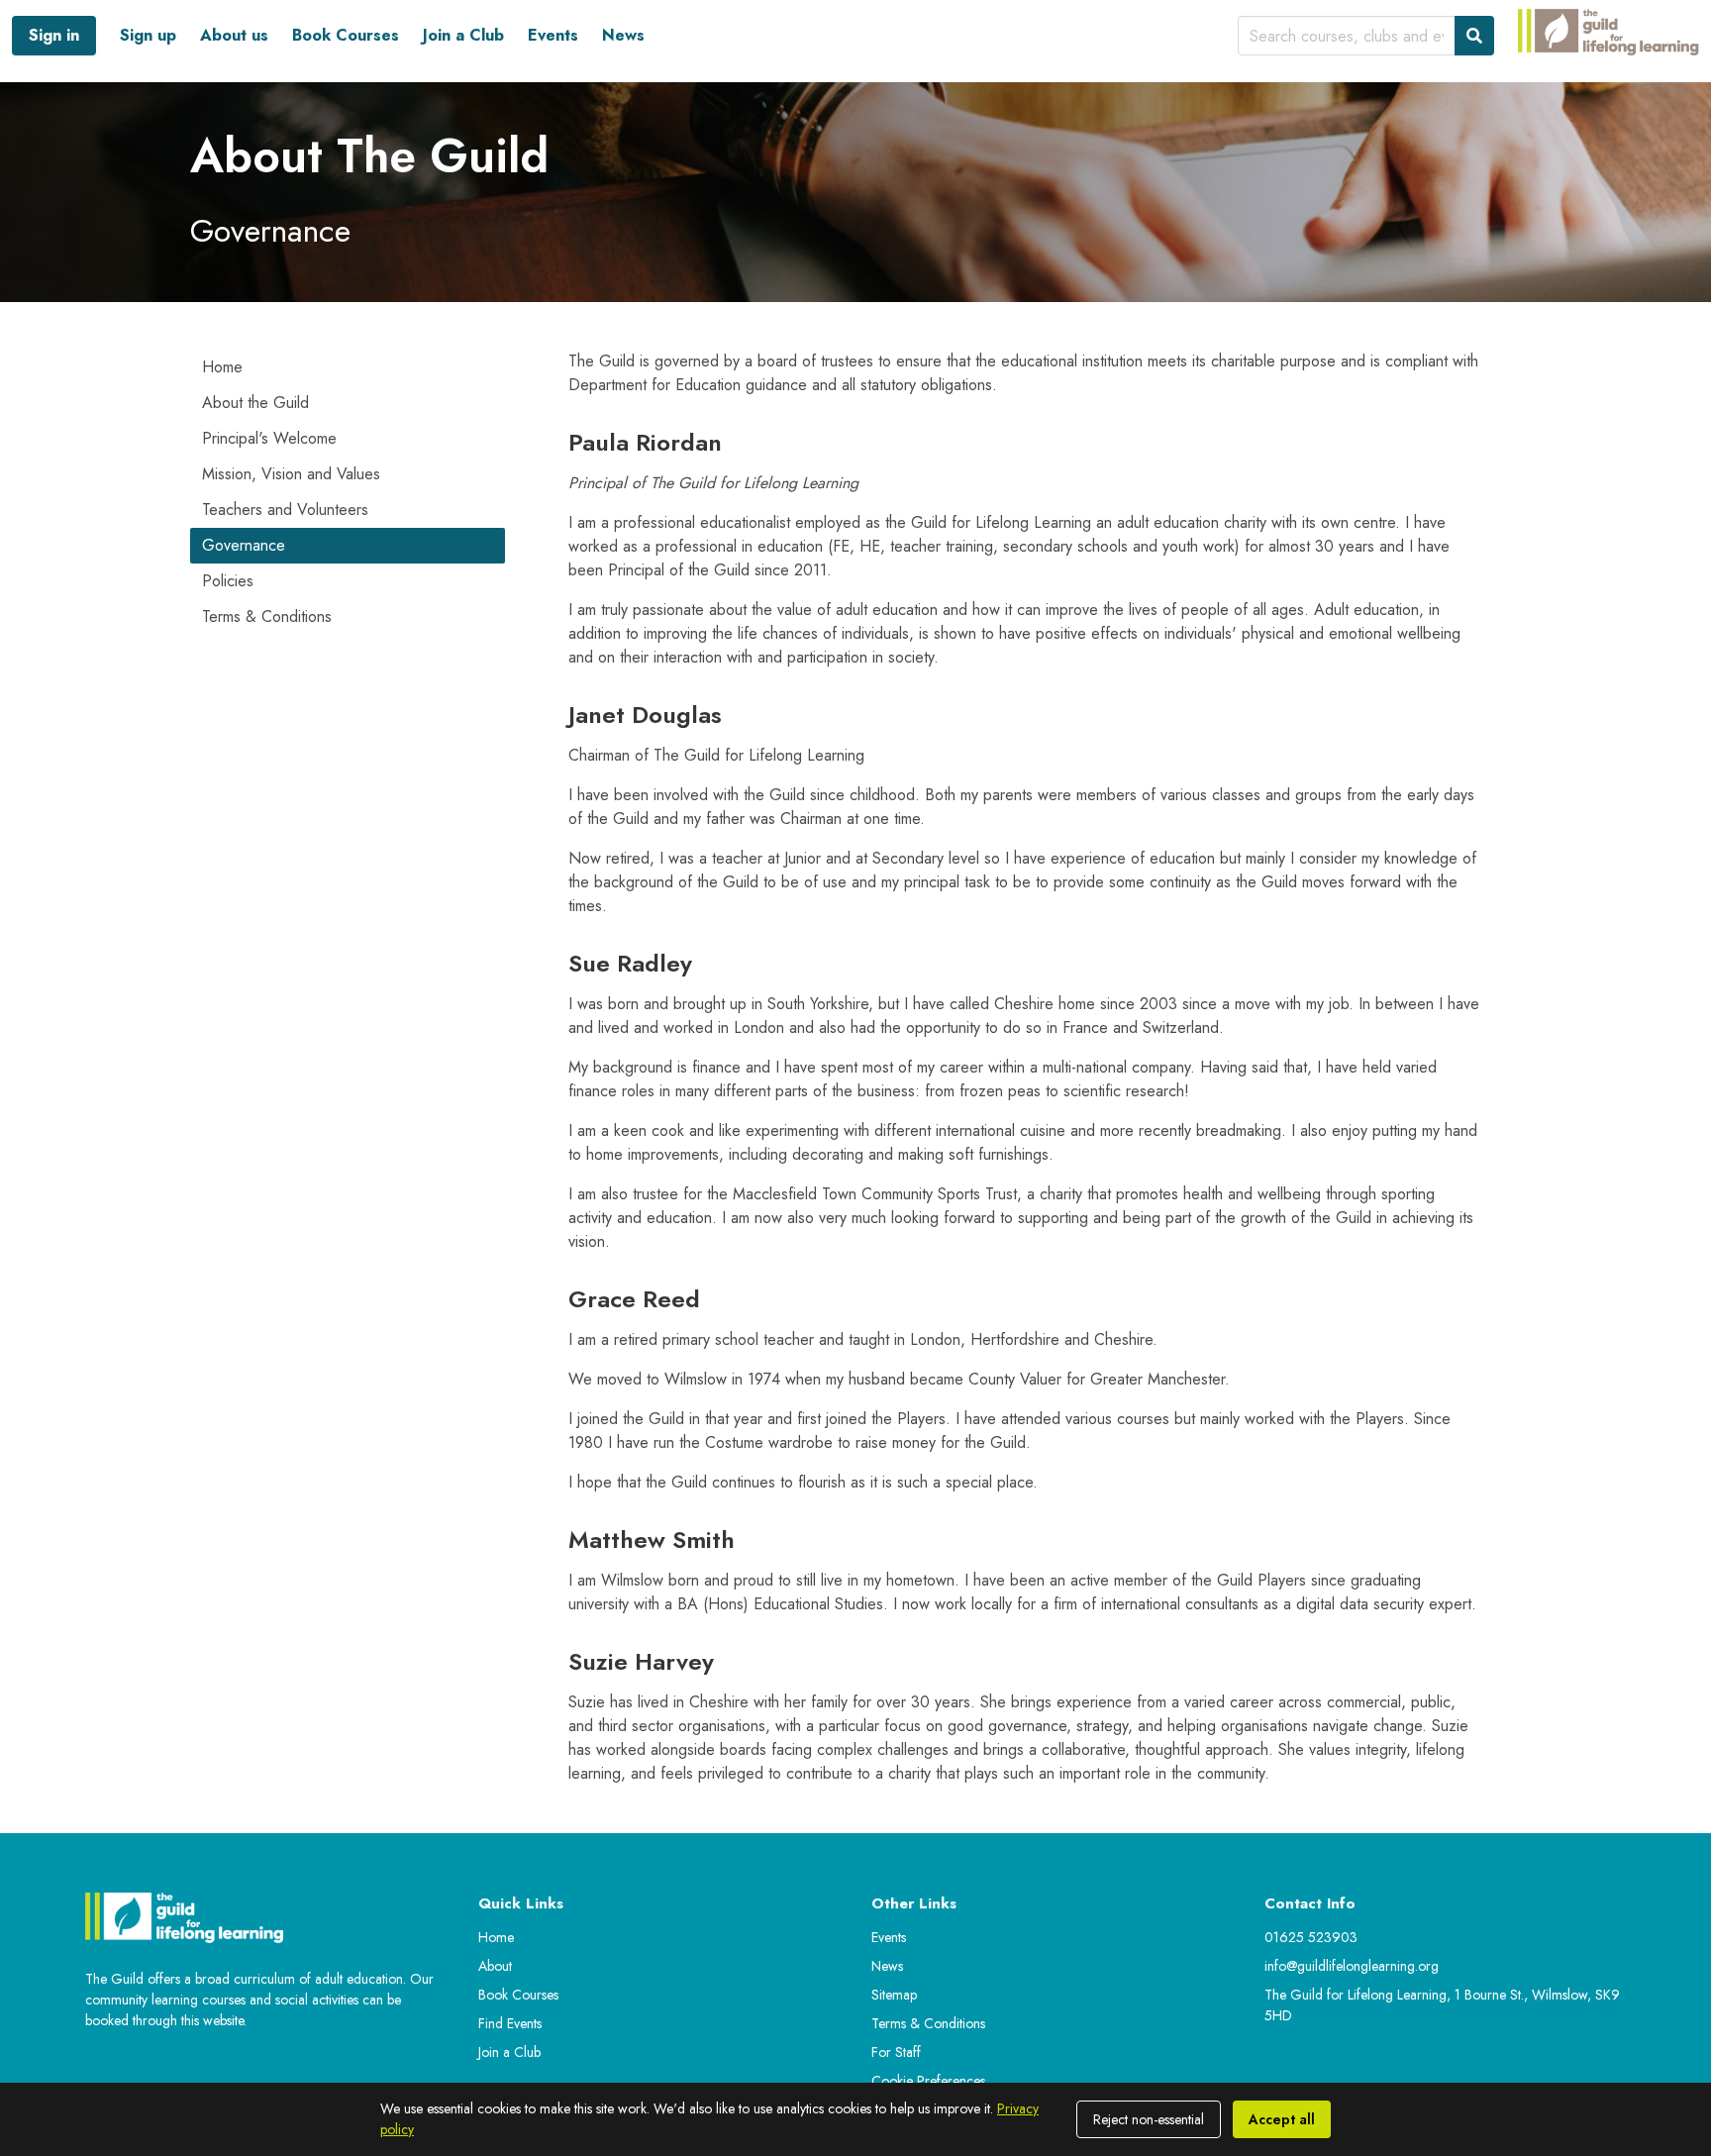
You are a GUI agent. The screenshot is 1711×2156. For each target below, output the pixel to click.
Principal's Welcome (269, 438)
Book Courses (346, 35)
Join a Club (463, 35)
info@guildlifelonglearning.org (1352, 1966)
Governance (244, 545)
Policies (228, 581)
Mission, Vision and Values (291, 474)
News (623, 35)
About (495, 1966)
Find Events (510, 2023)
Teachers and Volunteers (285, 510)
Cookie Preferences (928, 2081)
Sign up (148, 35)
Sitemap (894, 1995)
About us (234, 35)
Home (222, 367)
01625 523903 (1311, 1937)
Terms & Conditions (267, 616)
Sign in (54, 35)
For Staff (896, 2052)
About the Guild (255, 403)
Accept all (1282, 2119)
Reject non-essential (1149, 2119)
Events (553, 35)
